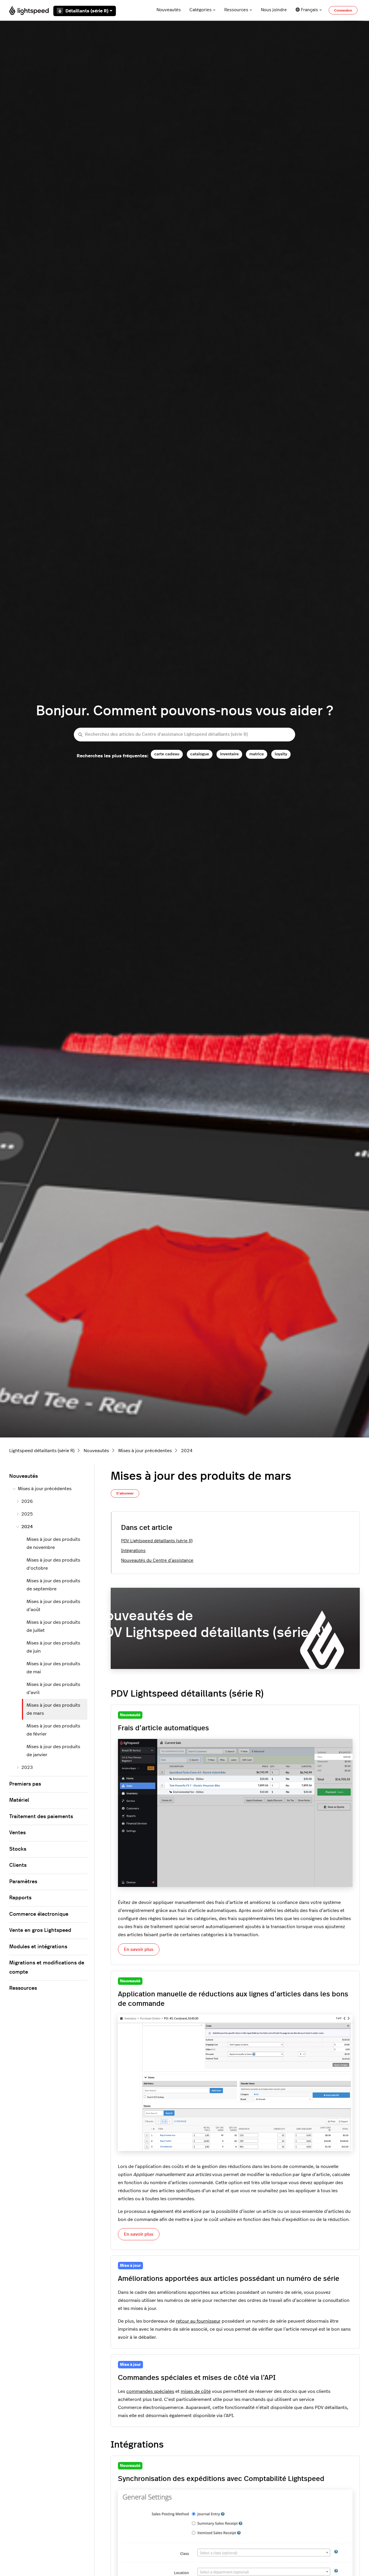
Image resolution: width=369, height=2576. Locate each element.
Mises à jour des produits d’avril (53, 1689)
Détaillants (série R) (87, 11)
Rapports (20, 1898)
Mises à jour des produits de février (53, 1730)
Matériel (19, 1800)
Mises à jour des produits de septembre (53, 1585)
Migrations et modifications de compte (47, 1968)
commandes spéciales (150, 2391)
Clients (18, 1865)
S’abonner (125, 1493)
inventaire (229, 754)
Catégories (200, 10)
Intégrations (133, 1551)
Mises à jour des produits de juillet (53, 1626)
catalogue (200, 754)
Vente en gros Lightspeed (40, 1930)
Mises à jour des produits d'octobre (53, 1564)
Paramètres (23, 1882)
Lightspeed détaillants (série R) (42, 1451)
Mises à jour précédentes (145, 1451)
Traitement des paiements (41, 1817)
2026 (27, 1501)
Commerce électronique (39, 1914)
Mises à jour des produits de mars (53, 1709)
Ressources (236, 10)
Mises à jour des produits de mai (53, 1668)
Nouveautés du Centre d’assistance (157, 1561)
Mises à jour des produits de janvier (53, 1751)
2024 (187, 1451)
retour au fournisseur (198, 2321)
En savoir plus (139, 1949)
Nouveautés (169, 10)
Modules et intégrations (38, 1947)
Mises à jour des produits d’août (53, 1606)
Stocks (18, 1849)
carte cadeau (167, 754)
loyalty (281, 754)
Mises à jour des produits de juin (53, 1647)
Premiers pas (25, 1784)
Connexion (343, 10)
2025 (27, 1514)
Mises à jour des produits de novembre (53, 1543)
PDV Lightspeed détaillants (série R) (157, 1541)
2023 (27, 1767)
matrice (257, 754)
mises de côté (196, 2391)
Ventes (17, 1833)
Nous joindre (274, 10)
